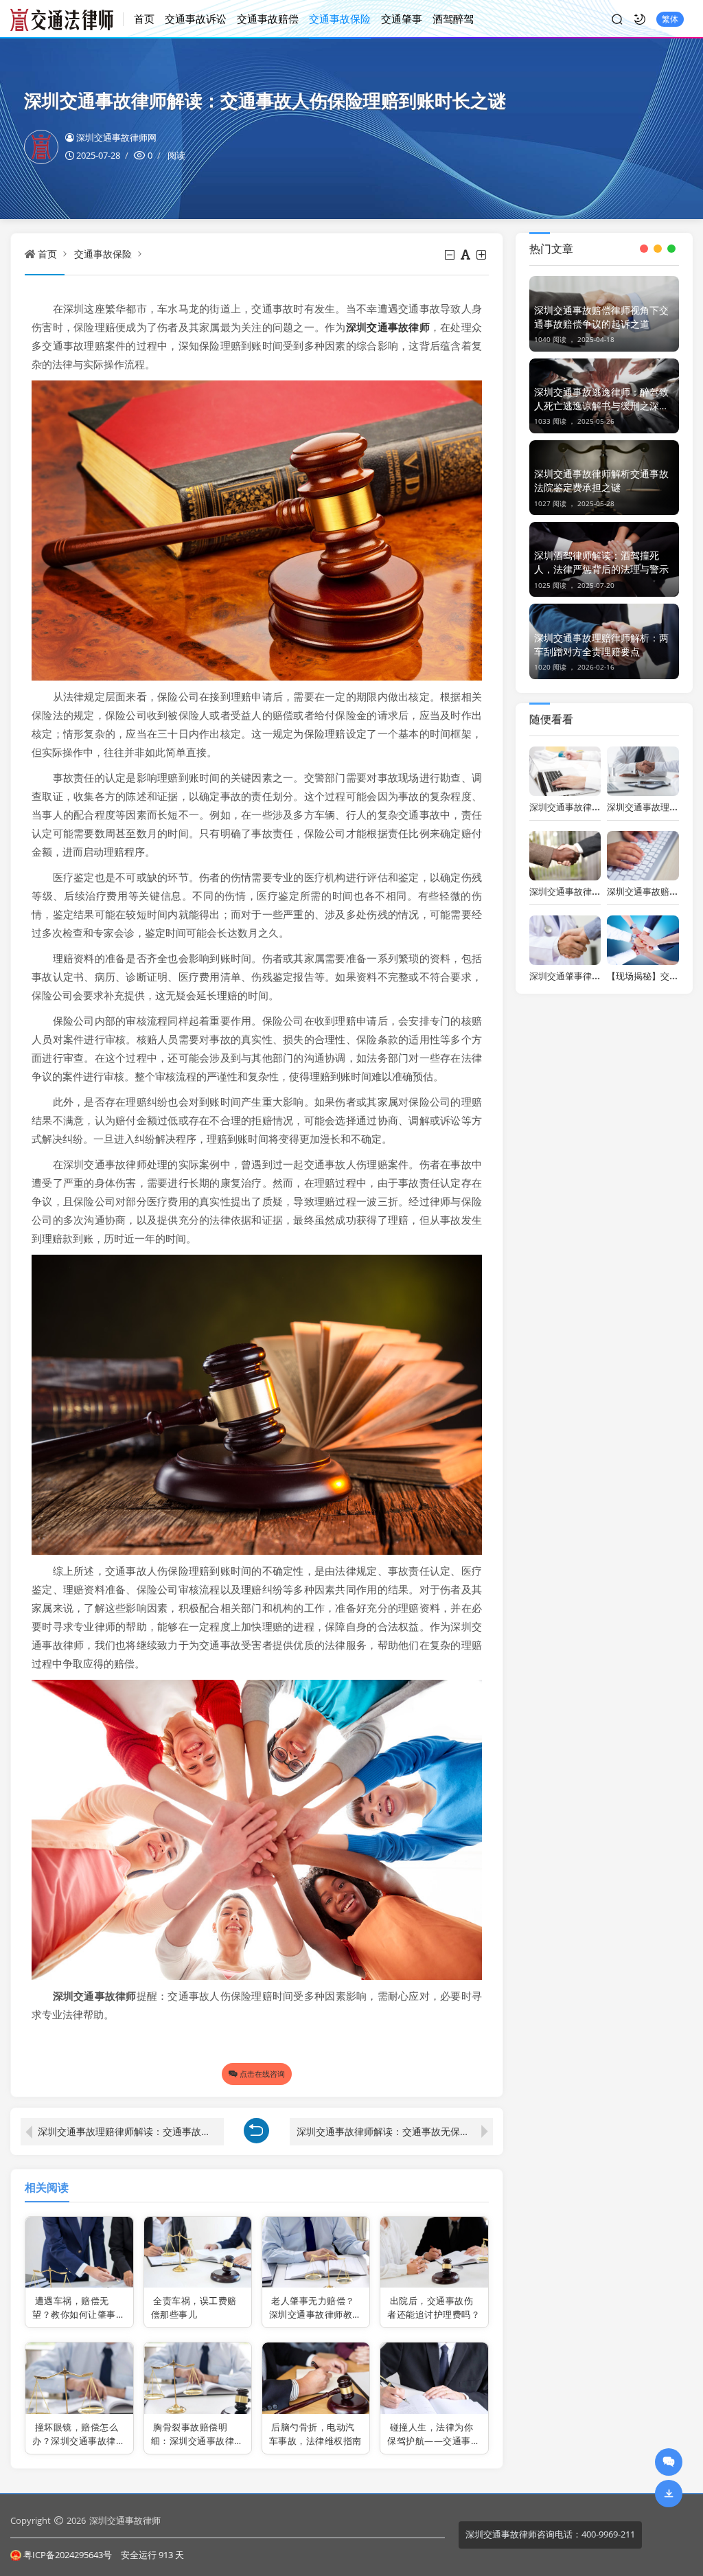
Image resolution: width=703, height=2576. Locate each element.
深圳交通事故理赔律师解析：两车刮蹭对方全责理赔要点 (601, 645)
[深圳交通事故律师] (67, 19)
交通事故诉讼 (196, 19)
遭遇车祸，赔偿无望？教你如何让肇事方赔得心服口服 (79, 2314)
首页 (144, 19)
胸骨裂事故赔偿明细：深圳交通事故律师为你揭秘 (197, 2440)
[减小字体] (451, 255)
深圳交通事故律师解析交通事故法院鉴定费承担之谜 (601, 480)
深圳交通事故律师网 (116, 137)
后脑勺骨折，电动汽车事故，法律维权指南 (315, 2434)
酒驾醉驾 (453, 19)
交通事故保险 (340, 19)
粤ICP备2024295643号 (68, 2555)
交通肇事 (402, 19)
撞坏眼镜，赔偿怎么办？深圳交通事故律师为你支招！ (79, 2440)
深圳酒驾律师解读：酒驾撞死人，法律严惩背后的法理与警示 (601, 562)
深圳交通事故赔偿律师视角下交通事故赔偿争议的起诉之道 (601, 317)
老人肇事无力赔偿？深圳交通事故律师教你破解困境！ (315, 2314)
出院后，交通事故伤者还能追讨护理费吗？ (434, 2307)
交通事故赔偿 (268, 19)
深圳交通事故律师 (125, 2520)
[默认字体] (466, 255)
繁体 (670, 19)
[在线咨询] (669, 2462)
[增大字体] (482, 255)
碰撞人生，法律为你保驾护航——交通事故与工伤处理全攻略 (434, 2440)
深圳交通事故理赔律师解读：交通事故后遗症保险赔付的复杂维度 (131, 2131)
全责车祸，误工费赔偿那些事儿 (194, 2307)
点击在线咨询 (262, 2074)
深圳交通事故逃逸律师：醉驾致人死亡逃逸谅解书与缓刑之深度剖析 (601, 399)
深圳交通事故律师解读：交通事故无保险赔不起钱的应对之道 (395, 2131)
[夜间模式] (640, 19)
